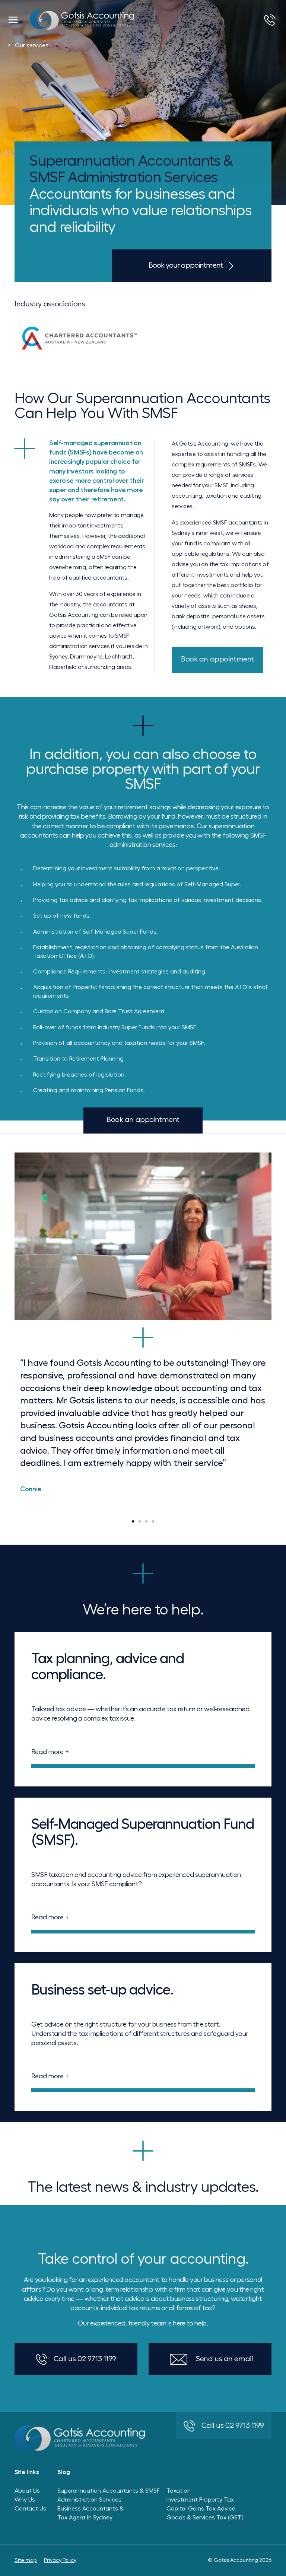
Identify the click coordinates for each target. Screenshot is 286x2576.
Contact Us (30, 2509)
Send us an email (224, 2359)
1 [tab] (133, 1521)
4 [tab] (153, 1521)
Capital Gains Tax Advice (201, 2509)
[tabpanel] (143, 1326)
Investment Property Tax (200, 2500)
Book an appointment (217, 659)
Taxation (179, 2491)
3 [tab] (146, 1521)
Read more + (50, 1752)
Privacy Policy (60, 2560)
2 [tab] (140, 1521)
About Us (27, 2491)
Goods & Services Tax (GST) (205, 2518)
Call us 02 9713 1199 (85, 2359)
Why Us (25, 2500)
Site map (26, 2560)
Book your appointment (186, 265)
